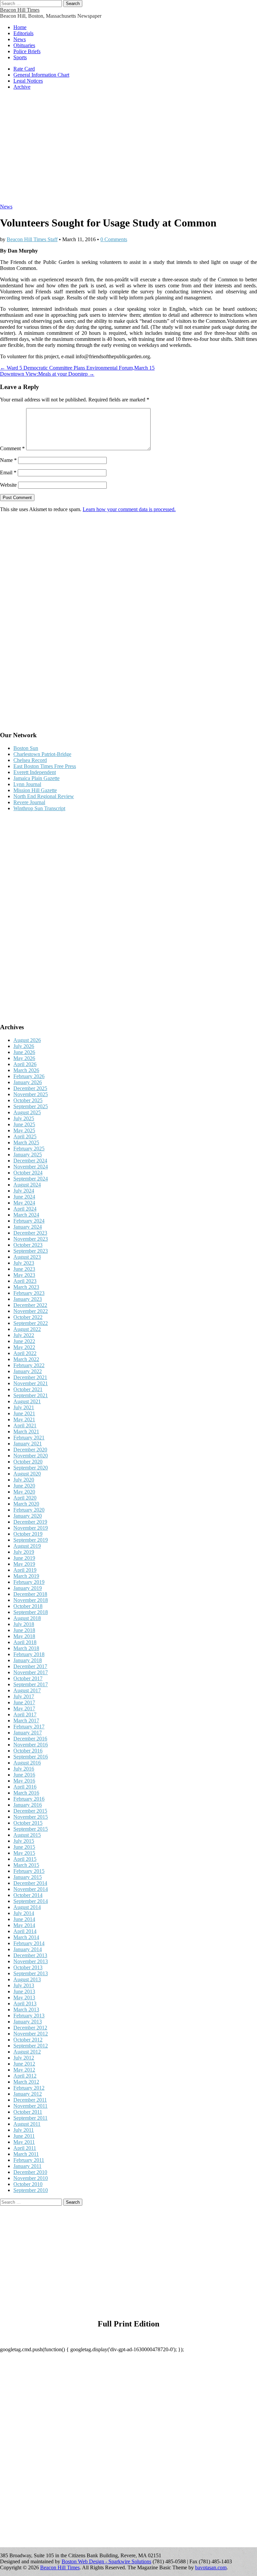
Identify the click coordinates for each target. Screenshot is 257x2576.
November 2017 (31, 1672)
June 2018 (24, 1630)
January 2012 (28, 2094)
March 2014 (26, 1937)
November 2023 (31, 1239)
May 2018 (24, 1636)
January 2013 (28, 2022)
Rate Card (24, 69)
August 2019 (27, 1546)
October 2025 (28, 1100)
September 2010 (31, 2190)
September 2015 (31, 1829)
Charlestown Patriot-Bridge (42, 754)
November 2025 (31, 1094)
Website (8, 485)
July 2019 (24, 1552)
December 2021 (30, 1377)
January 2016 (28, 1805)
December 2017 (30, 1666)
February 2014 (29, 1943)
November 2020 (31, 1456)
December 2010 (30, 2172)
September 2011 (30, 2118)
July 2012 (24, 2058)
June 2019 (24, 1558)
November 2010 (31, 2178)
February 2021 (29, 1438)
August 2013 (27, 1979)
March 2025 (26, 1142)
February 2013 (29, 2016)
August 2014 (27, 1907)
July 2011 (24, 2130)
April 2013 (25, 2003)
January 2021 (28, 1444)
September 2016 (31, 1757)
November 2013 (31, 1961)
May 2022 (24, 1347)
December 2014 (30, 1883)
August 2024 (27, 1185)
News (20, 39)
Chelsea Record (30, 760)
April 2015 (25, 1859)
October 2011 (28, 2112)
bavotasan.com (211, 2567)
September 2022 (31, 1323)
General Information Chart (41, 75)
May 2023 (24, 1275)
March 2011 (26, 2154)
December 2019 (30, 1522)
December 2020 (30, 1450)
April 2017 (25, 1714)
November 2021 (31, 1383)
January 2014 (28, 1949)
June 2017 (24, 1702)
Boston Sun (26, 748)
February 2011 (29, 2160)
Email (8, 472)
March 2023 (26, 1287)
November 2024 (31, 1167)
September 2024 (31, 1179)
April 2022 (25, 1353)
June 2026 (24, 1052)
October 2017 (28, 1678)
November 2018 (31, 1600)
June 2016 (24, 1775)
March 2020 (26, 1504)
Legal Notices (28, 81)
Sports (20, 57)
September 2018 (31, 1612)
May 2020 (24, 1492)
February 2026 (29, 1076)
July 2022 (24, 1335)
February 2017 (29, 1727)
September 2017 (31, 1684)
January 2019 (28, 1588)
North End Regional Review (44, 796)
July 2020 (24, 1480)
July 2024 (24, 1191)
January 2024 (28, 1227)
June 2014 (24, 1919)
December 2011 (30, 2100)
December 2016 (30, 1739)
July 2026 (24, 1046)
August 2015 (27, 1835)
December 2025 (30, 1088)
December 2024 (30, 1161)
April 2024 (25, 1209)
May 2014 (24, 1925)
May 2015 (24, 1853)
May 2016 (24, 1781)
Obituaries (24, 45)
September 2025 (31, 1106)
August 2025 (27, 1112)
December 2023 (30, 1233)
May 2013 (24, 1997)
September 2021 (31, 1395)
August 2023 (27, 1257)
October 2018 (28, 1606)
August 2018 (27, 1618)
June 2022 (24, 1341)
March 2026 (26, 1070)
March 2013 (26, 2010)
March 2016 (26, 1793)
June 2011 (24, 2136)
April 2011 (25, 2148)
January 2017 (28, 1733)
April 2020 (25, 1498)
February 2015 (29, 1871)
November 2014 (31, 1889)
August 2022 (27, 1329)
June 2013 (24, 1991)
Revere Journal (29, 802)
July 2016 (24, 1769)
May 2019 (24, 1564)
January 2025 (28, 1155)
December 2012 (30, 2028)
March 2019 (26, 1576)
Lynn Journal (27, 784)
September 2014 (31, 1901)
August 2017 (27, 1690)
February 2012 (29, 2088)
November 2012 (31, 2034)
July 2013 (24, 1985)
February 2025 (29, 1149)
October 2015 (28, 1823)
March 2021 (26, 1432)
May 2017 (24, 1708)
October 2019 (28, 1534)
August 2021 (27, 1401)
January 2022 (28, 1371)
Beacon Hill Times (20, 10)
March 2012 (26, 2082)
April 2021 (25, 1425)
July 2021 (24, 1407)
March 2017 (26, 1721)
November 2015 (31, 1817)
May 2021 (24, 1419)
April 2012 (25, 2076)
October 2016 (28, 1751)
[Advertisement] (128, 150)
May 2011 (24, 2142)
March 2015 (26, 1865)
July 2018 (24, 1624)
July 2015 (24, 1841)
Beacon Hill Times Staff (32, 239)
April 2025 (25, 1136)
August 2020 (27, 1474)
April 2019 (25, 1570)
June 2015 (24, 1847)
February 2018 (29, 1654)
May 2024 (24, 1203)
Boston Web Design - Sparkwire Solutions (106, 2561)
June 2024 (24, 1197)
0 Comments (114, 239)
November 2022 (31, 1311)
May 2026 (24, 1058)
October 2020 (28, 1462)
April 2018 (25, 1642)
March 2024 (26, 1215)
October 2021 (28, 1389)
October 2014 (28, 1895)
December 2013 (30, 1955)
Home (20, 27)
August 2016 (27, 1763)
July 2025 (24, 1118)
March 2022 (26, 1359)
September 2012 (31, 2046)
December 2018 (30, 1594)
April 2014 (25, 1931)
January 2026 (28, 1082)
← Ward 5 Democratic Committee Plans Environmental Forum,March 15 (77, 368)
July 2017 (24, 1696)
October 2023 (28, 1245)
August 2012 (27, 2052)
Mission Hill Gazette (35, 790)
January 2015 (28, 1877)
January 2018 (28, 1660)
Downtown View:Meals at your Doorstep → (47, 374)
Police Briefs (27, 51)
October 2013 (28, 1967)
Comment (12, 448)
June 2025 (24, 1124)
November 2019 (31, 1528)
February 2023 (29, 1293)
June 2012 (24, 2064)
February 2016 (29, 1799)
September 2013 (31, 1973)
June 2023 (24, 1269)
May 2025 (24, 1130)
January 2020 (28, 1516)
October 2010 (28, 2184)
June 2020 (24, 1486)
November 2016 (31, 1745)
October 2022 (28, 1317)
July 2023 (24, 1263)
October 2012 (28, 2040)
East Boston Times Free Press (45, 766)
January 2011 (27, 2166)
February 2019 (29, 1582)
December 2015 (30, 1811)
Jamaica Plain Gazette (36, 778)
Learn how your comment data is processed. (129, 509)
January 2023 (28, 1299)
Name (8, 460)
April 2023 (25, 1281)
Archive (22, 87)
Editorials (23, 33)
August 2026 (27, 1040)
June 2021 (24, 1413)
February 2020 (29, 1510)
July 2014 (24, 1913)
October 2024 (28, 1173)
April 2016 (25, 1787)
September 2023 (31, 1251)
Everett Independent (35, 772)
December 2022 (30, 1305)
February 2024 (29, 1221)
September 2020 (31, 1468)
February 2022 (29, 1365)
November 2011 (30, 2106)
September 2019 (31, 1540)
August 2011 (27, 2124)
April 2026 (25, 1064)
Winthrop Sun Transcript (39, 808)
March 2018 (26, 1648)
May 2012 (24, 2070)
